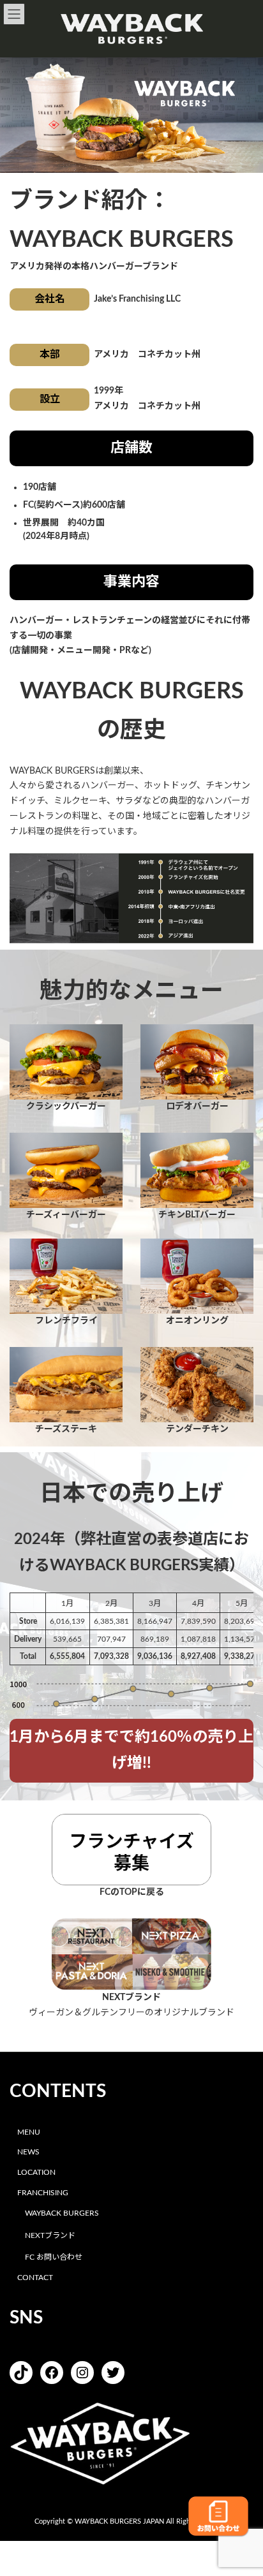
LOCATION (36, 2172)
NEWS (28, 2153)
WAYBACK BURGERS (62, 2213)
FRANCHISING (43, 2193)
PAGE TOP (243, 2485)
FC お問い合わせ (54, 2258)
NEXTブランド (50, 2235)
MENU (29, 2132)
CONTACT (35, 2278)
